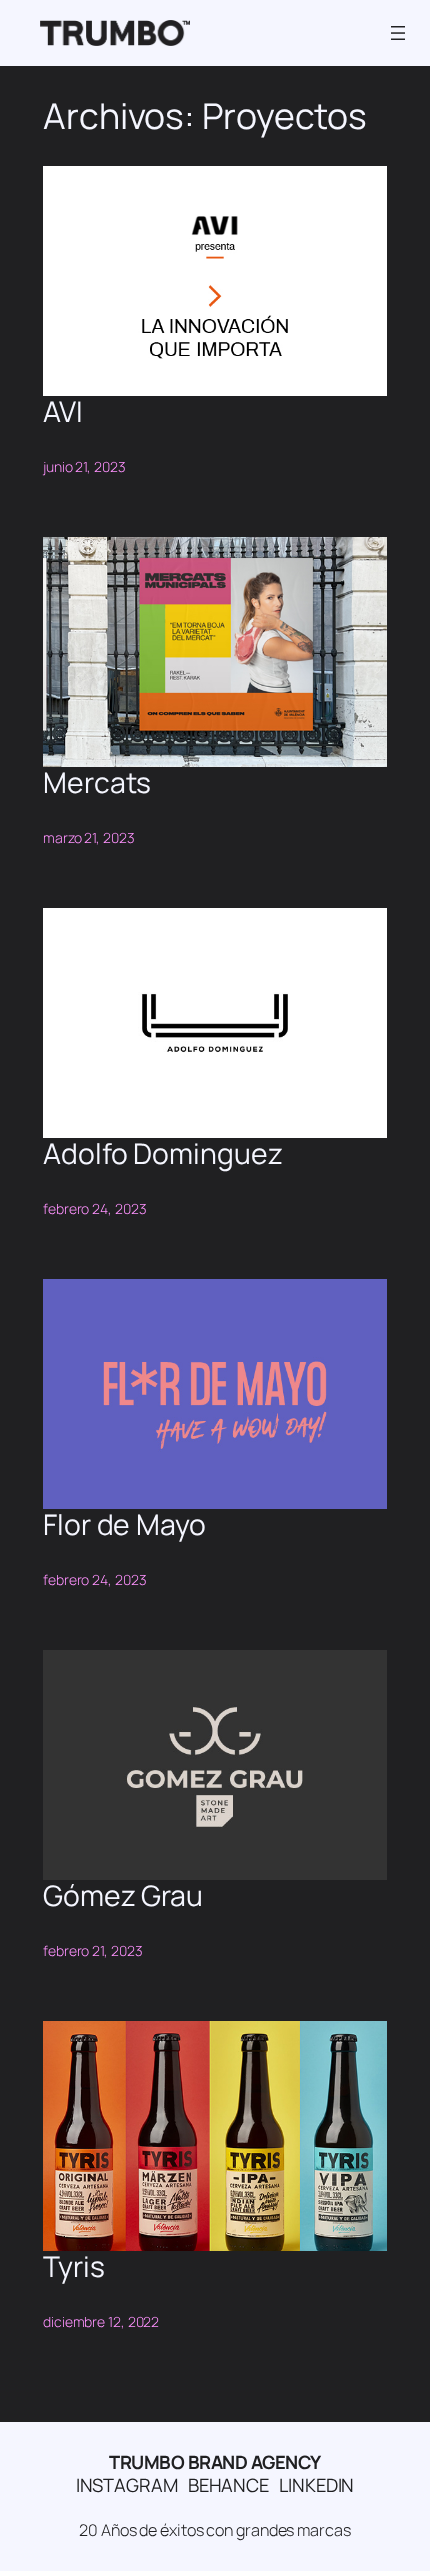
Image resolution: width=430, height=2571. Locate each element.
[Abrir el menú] (398, 33)
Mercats (97, 783)
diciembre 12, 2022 (101, 2321)
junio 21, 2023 (84, 466)
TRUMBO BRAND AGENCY (215, 2462)
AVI (63, 412)
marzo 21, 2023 (89, 837)
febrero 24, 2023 (94, 1208)
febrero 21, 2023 (92, 1950)
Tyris (74, 2267)
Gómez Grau (123, 1896)
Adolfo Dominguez (162, 1154)
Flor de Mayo (124, 1525)
